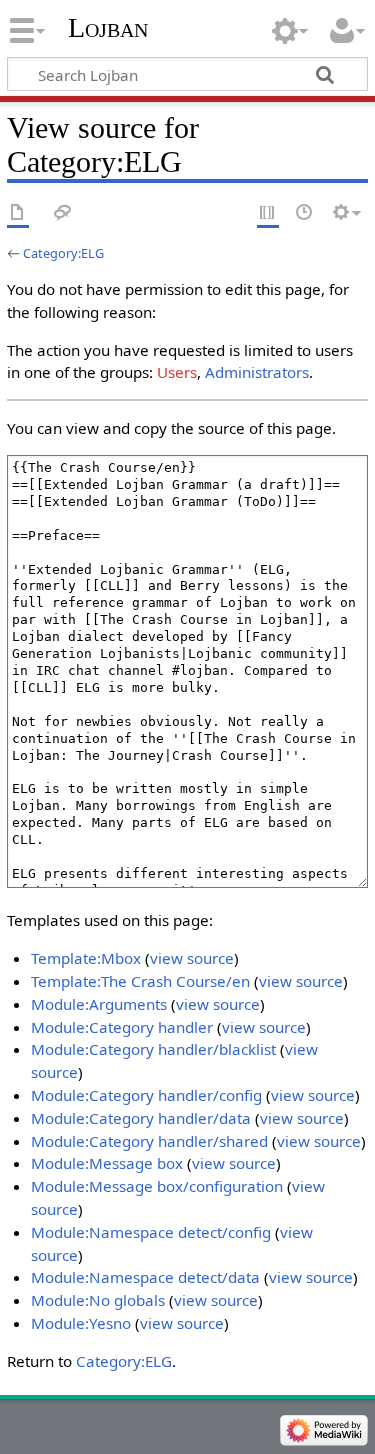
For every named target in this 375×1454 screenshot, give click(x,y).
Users (177, 372)
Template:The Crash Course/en (140, 981)
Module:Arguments (99, 1004)
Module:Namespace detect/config (151, 1232)
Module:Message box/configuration (157, 1186)
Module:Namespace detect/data (145, 1277)
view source (192, 958)
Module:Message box (107, 1163)
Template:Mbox (86, 958)
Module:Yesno (81, 1323)
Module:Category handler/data (141, 1118)
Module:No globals (98, 1300)
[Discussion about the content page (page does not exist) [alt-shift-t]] (63, 213)
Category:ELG (63, 253)
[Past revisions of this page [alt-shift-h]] (305, 213)
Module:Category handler (122, 1027)
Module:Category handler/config (146, 1095)
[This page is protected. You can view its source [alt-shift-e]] (268, 213)
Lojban (108, 27)
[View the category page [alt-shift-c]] (18, 213)
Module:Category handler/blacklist (153, 1049)
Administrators (257, 372)
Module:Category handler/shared (149, 1141)
